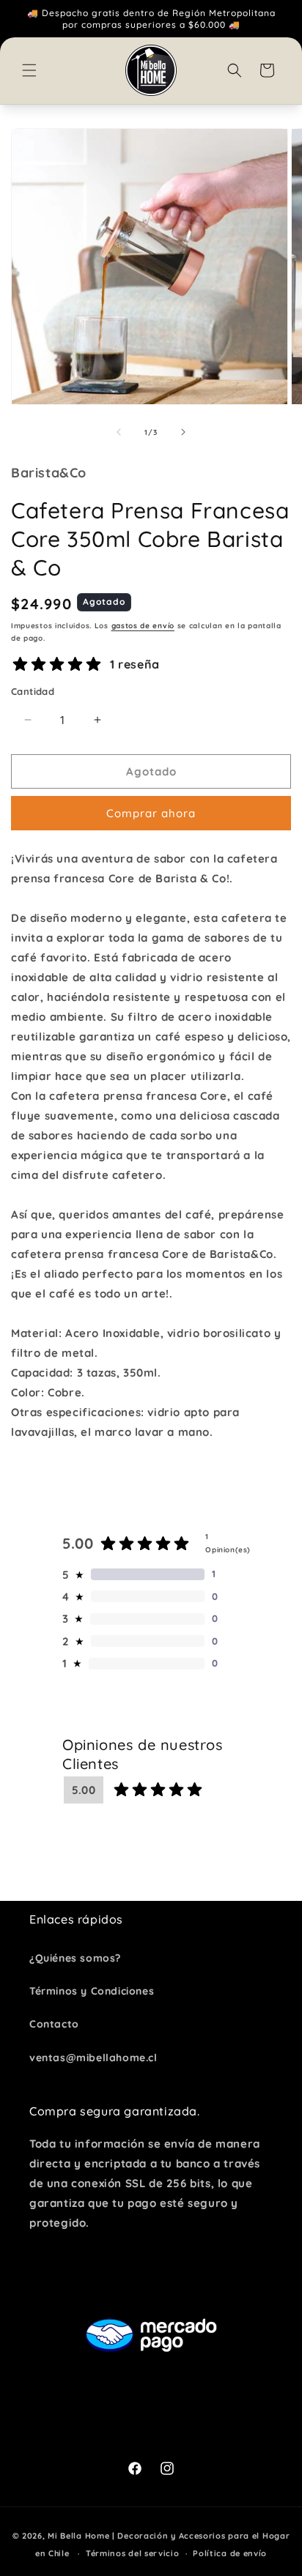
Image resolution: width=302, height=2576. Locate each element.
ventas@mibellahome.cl (93, 2058)
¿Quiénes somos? (75, 1958)
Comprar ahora (151, 813)
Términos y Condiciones (92, 1991)
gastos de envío (143, 626)
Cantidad (33, 691)
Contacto (54, 2024)
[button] (29, 70)
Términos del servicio (133, 2553)
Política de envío (230, 2553)
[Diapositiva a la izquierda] (119, 432)
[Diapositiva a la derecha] (183, 432)
